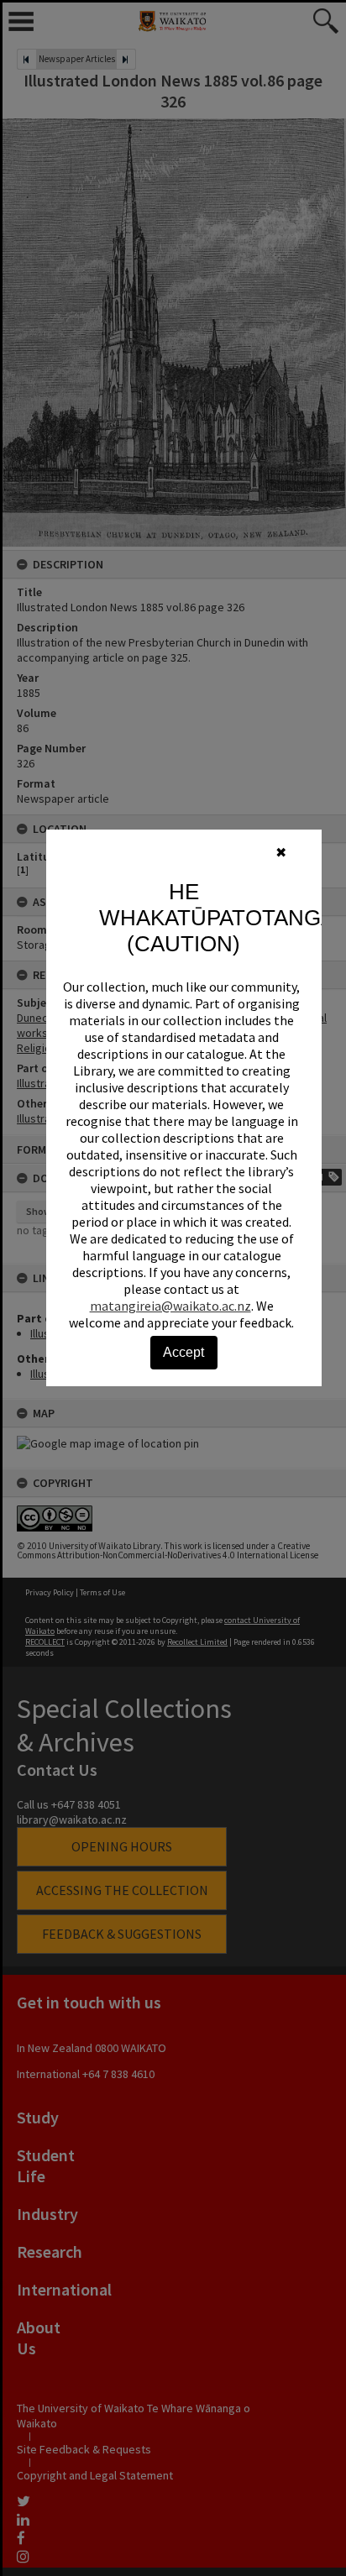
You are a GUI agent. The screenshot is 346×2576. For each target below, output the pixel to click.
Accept (183, 1352)
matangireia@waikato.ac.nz (170, 1306)
